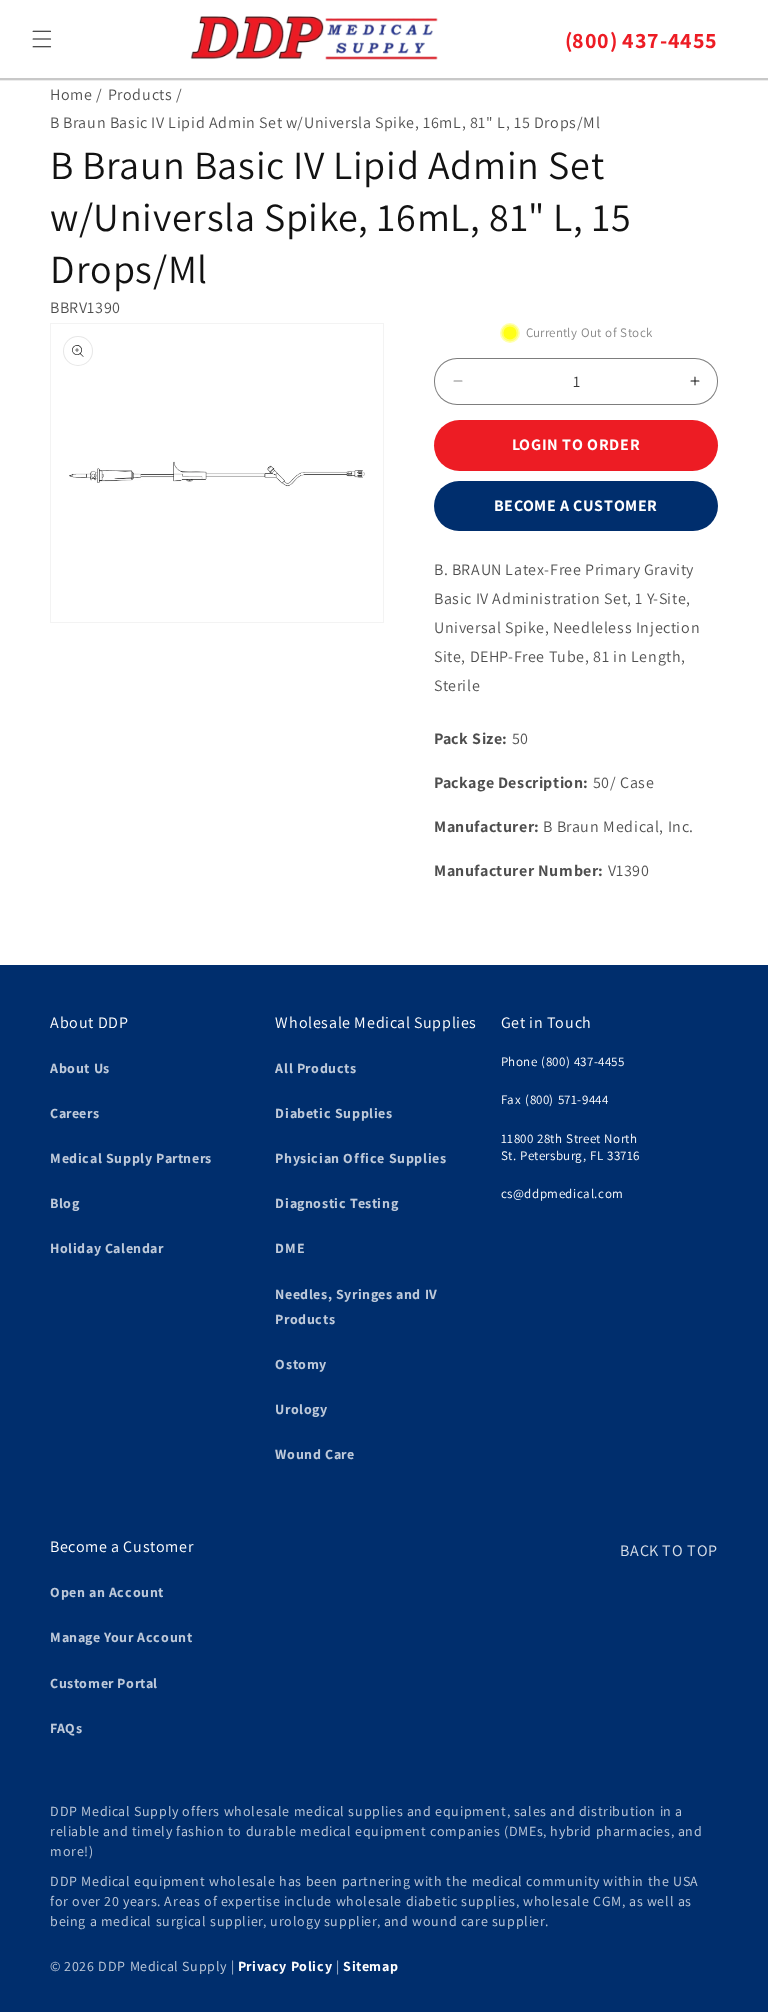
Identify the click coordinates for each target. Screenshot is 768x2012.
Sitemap (370, 1966)
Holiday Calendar (107, 1248)
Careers (74, 1113)
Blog (64, 1203)
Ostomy (301, 1364)
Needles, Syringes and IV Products (356, 1306)
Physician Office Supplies (360, 1158)
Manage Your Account (121, 1637)
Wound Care (314, 1454)
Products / (145, 94)
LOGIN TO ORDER (576, 444)
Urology (301, 1409)
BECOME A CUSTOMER (576, 505)
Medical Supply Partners (131, 1158)
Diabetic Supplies (333, 1113)
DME (290, 1248)
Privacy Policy (285, 1966)
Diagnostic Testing (336, 1203)
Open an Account (107, 1592)
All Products (315, 1068)
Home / (76, 94)
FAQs (66, 1728)
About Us (80, 1068)
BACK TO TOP (669, 1550)
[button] (42, 39)
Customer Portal (104, 1683)
